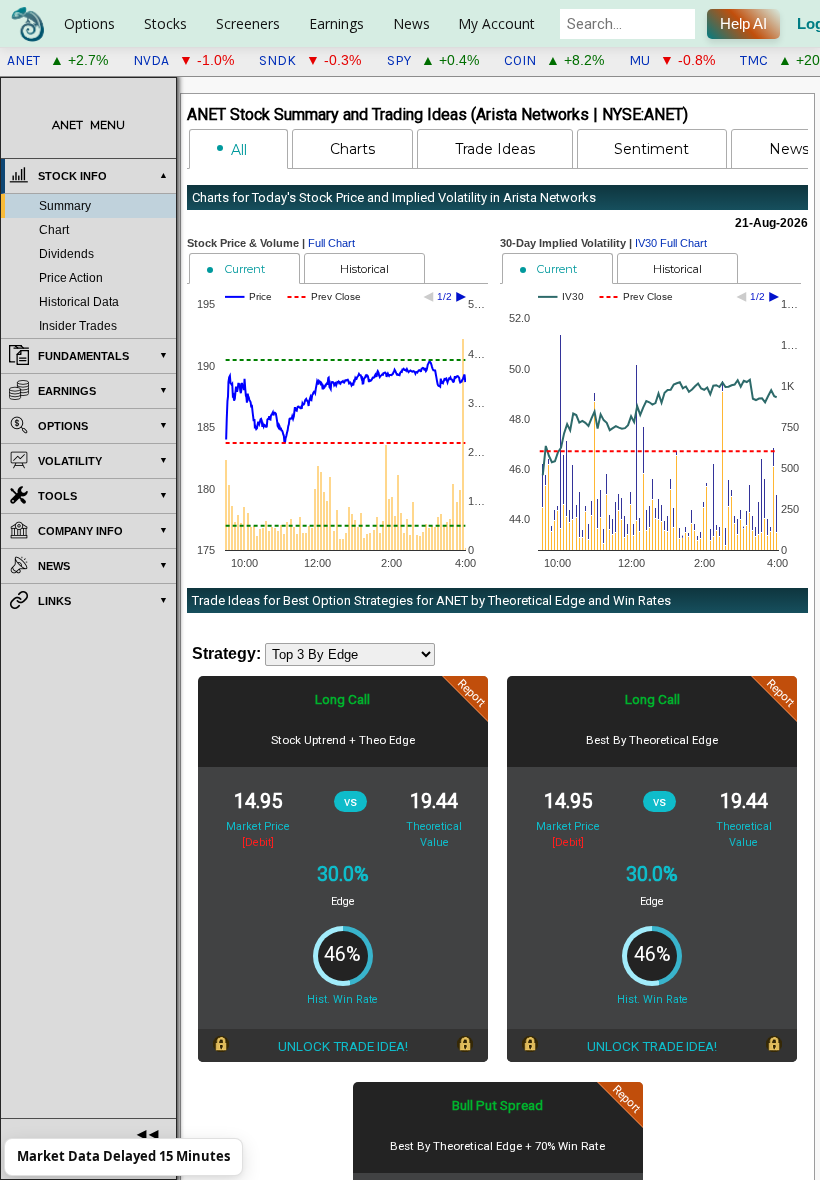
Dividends (66, 254)
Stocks (165, 23)
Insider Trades (78, 326)
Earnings (336, 23)
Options (89, 23)
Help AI (743, 24)
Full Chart (331, 243)
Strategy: (226, 653)
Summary (65, 206)
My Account (496, 23)
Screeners (248, 23)
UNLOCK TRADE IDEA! (343, 1046)
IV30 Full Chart (671, 243)
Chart (54, 230)
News (411, 23)
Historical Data (79, 302)
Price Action (71, 278)
